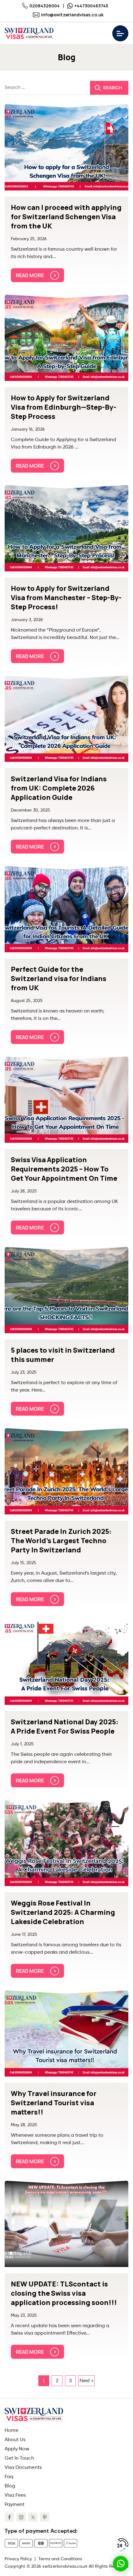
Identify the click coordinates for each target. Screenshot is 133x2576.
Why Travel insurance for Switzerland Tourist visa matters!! (54, 2103)
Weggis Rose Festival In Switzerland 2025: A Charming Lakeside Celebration (63, 1912)
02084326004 (45, 6)
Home (11, 2431)
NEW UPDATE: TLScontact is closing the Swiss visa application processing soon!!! (64, 2293)
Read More (30, 275)
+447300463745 (91, 6)
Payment (15, 2505)
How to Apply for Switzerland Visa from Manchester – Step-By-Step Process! (66, 598)
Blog (10, 2486)
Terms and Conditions (60, 2559)
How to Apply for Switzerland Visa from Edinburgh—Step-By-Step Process (64, 407)
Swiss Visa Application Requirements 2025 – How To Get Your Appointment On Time (64, 1169)
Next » (86, 2381)
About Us (15, 2440)
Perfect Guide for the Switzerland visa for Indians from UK (59, 979)
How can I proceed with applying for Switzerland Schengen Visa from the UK (66, 217)
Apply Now (17, 2449)
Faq (9, 2477)
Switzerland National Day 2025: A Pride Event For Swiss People (65, 1726)
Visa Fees (15, 2495)
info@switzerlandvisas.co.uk (72, 15)
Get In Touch (19, 2458)
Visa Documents (23, 2468)
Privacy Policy (18, 2559)
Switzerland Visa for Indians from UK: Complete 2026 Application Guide (59, 788)
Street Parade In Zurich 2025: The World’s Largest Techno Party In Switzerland (61, 1541)
